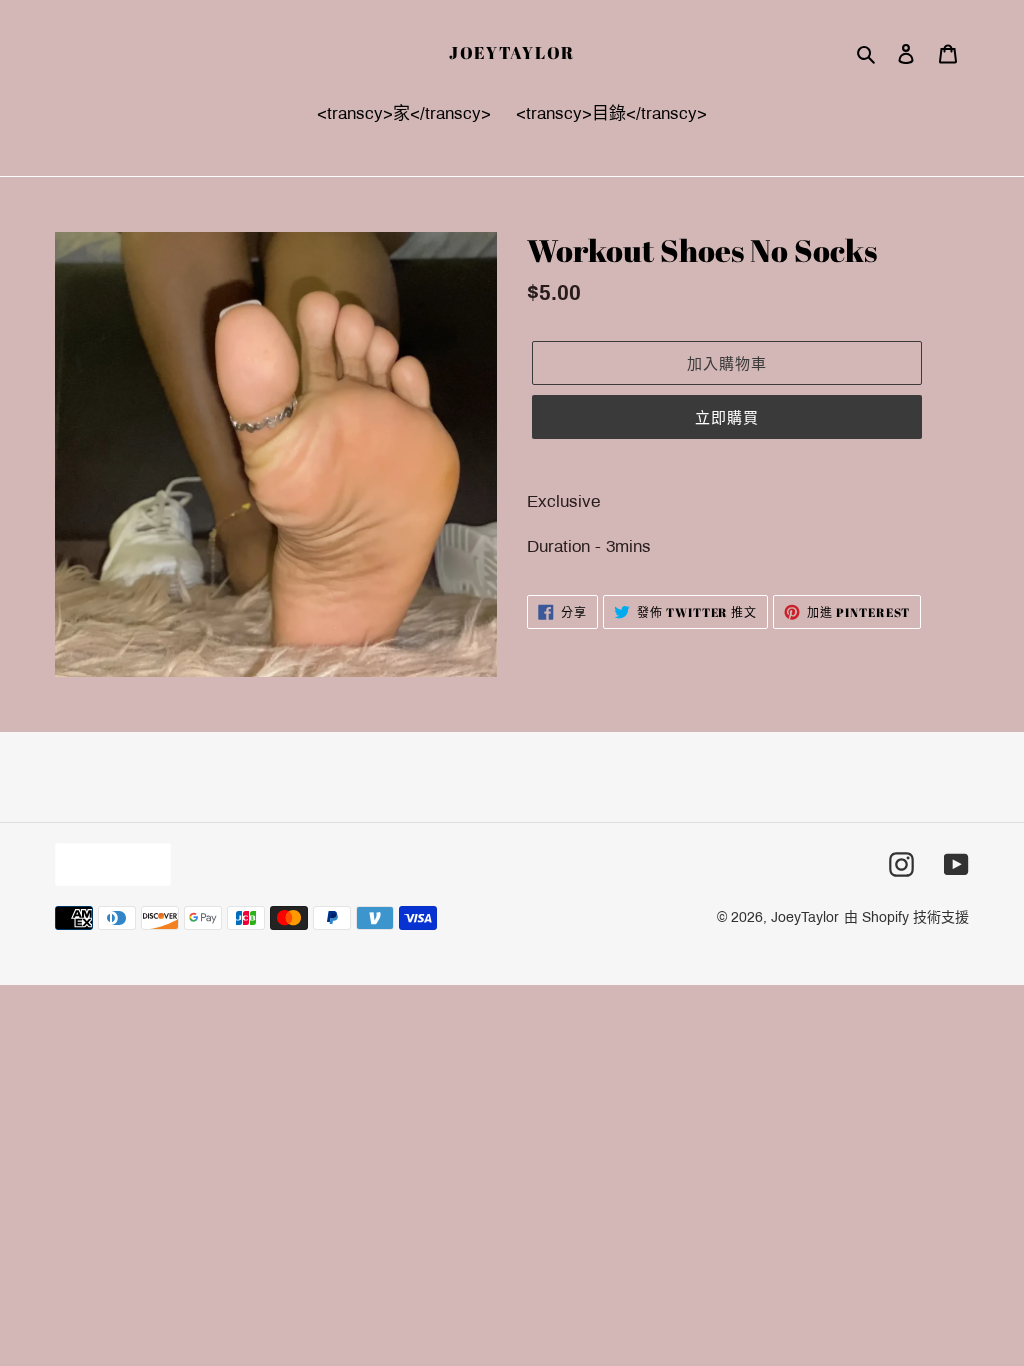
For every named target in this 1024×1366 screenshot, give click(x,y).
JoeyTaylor (512, 53)
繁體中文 (108, 863)
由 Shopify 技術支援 (906, 917)
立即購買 (727, 417)
